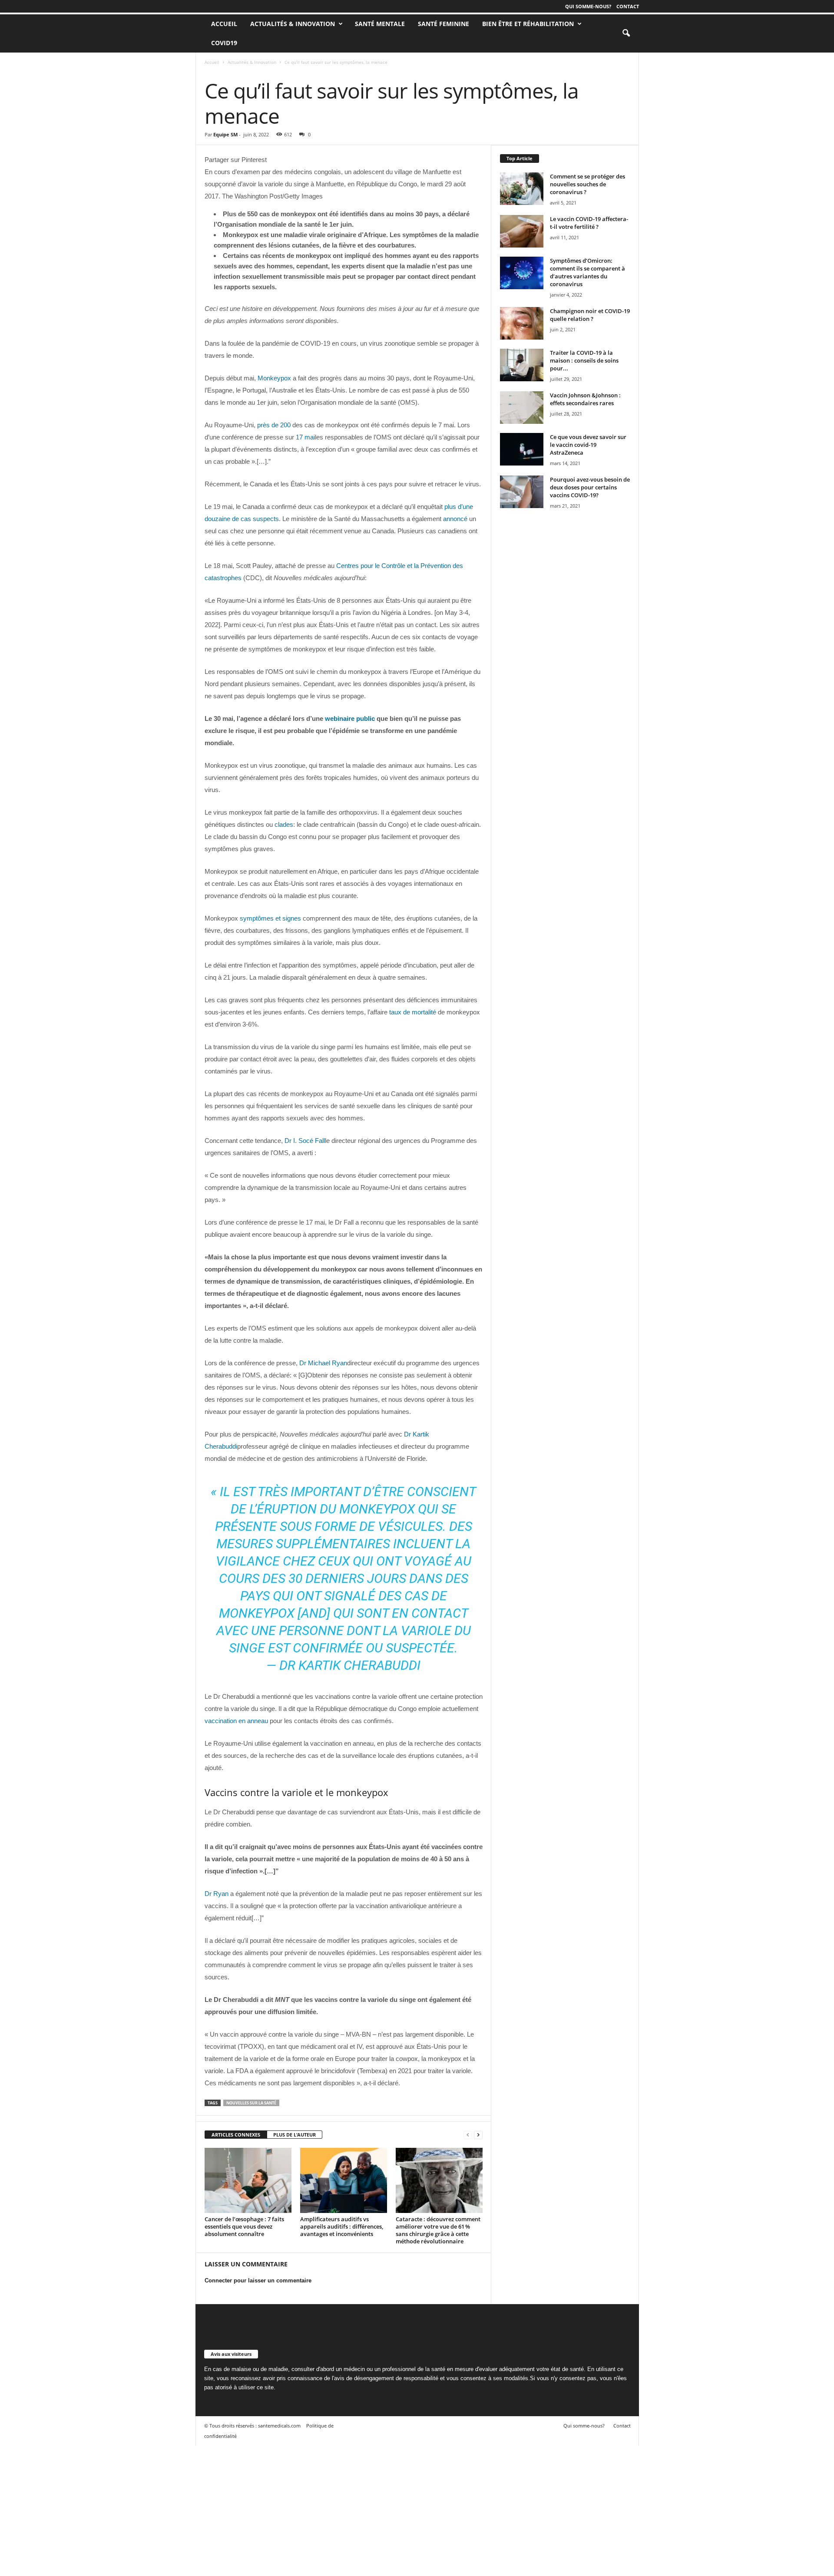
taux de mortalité (413, 1012)
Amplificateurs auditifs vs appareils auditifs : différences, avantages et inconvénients (342, 2226)
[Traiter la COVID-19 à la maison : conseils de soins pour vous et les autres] (522, 365)
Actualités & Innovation (293, 24)
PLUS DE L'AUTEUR (295, 2135)
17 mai (305, 437)
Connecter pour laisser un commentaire (258, 2280)
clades (284, 824)
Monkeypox (274, 378)
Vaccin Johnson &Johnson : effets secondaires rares (585, 399)
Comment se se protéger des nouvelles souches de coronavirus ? (587, 184)
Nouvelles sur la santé (251, 2103)
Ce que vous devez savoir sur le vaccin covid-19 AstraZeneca (588, 445)
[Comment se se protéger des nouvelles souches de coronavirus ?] (522, 189)
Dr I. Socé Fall (305, 1141)
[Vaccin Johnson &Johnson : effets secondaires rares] (522, 408)
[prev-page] (468, 2135)
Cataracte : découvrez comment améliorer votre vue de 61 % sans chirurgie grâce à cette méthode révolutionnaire (438, 2230)
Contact (628, 6)
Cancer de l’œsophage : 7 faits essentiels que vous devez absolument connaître (244, 2226)
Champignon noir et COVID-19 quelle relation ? (590, 315)
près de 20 (272, 425)
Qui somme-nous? (588, 6)
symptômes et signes (270, 918)
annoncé (455, 519)
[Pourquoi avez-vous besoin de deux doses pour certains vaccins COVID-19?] (522, 492)
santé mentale (380, 24)
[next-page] (478, 2135)
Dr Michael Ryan (323, 1363)
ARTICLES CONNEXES (236, 2135)
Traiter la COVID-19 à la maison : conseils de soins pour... (584, 360)
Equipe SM (225, 134)
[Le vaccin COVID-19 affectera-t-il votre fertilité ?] (522, 231)
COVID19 (224, 43)
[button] (626, 33)
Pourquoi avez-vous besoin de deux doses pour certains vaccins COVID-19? (590, 487)
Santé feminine (443, 24)
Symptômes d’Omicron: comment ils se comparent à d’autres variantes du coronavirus (587, 272)
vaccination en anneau (236, 1721)
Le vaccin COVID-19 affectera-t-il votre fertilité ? (589, 223)
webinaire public (350, 718)
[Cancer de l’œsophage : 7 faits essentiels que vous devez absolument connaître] (248, 2180)
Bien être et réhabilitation (528, 24)
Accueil (212, 62)
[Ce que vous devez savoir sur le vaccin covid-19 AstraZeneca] (522, 449)
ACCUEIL (224, 24)
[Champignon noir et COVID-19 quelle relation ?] (522, 323)
